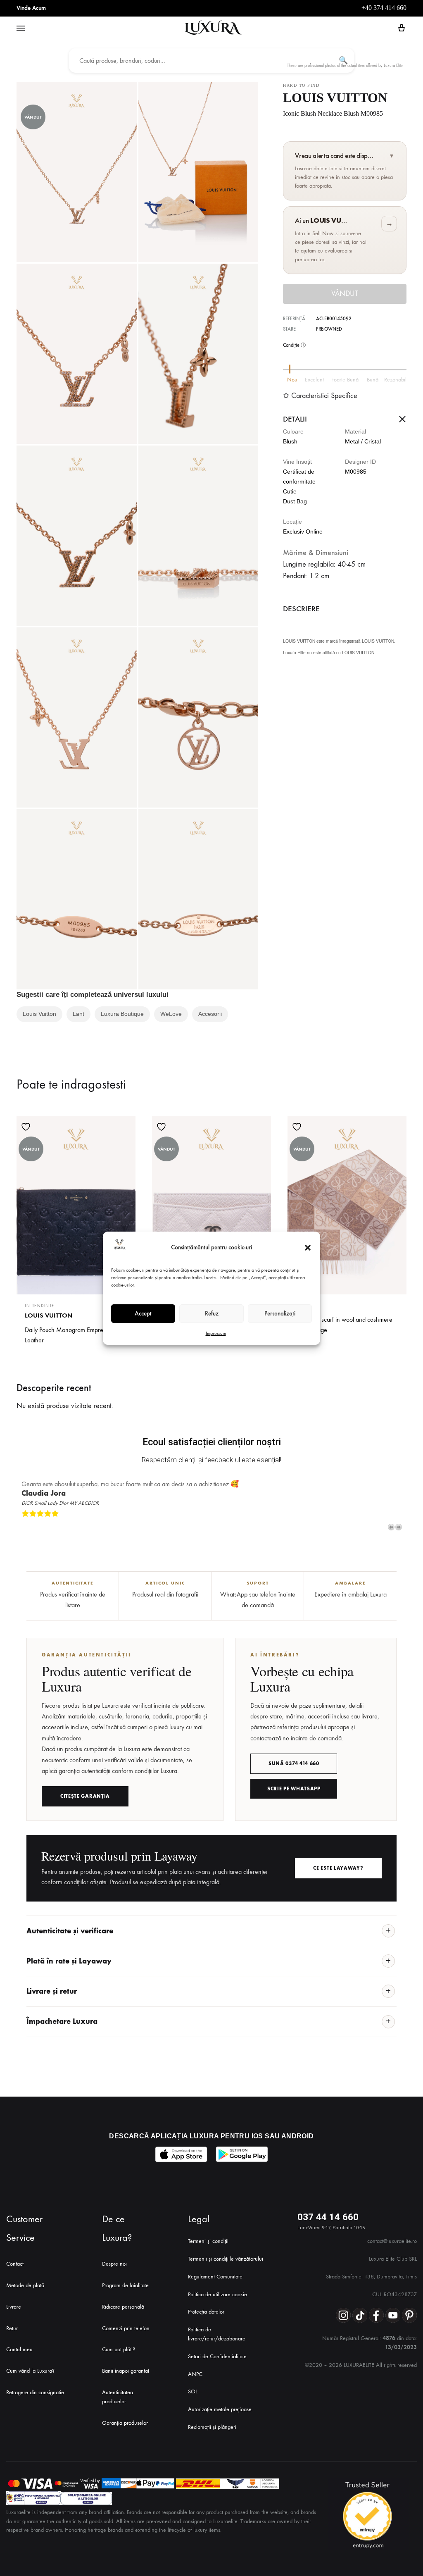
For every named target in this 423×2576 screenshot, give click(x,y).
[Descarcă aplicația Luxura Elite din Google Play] (242, 2154)
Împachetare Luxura (62, 2021)
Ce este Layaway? (338, 1868)
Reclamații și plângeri (212, 2427)
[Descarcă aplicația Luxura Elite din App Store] (181, 2154)
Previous (391, 1527)
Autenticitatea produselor (118, 2397)
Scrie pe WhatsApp (294, 1789)
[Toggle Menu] (21, 29)
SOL (193, 2391)
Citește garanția (85, 1796)
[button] (308, 1248)
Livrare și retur (52, 1991)
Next (399, 1527)
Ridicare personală (123, 2307)
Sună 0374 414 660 (294, 1763)
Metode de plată (25, 2285)
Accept (143, 1313)
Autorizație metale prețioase (220, 2409)
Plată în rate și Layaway (69, 1961)
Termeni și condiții (208, 2241)
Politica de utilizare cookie (217, 2294)
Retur (12, 2328)
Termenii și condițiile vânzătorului (226, 2259)
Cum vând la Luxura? (30, 2371)
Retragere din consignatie (35, 2392)
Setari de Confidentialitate (217, 2356)
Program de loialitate (125, 2285)
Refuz (212, 1313)
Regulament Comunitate (215, 2277)
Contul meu (19, 2349)
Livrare (14, 2307)
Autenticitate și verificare (70, 1931)
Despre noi (114, 2264)
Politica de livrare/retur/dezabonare (217, 2334)
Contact (15, 2264)
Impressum (216, 1333)
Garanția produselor (125, 2423)
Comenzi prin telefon (126, 2328)
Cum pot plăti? (119, 2349)
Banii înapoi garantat (126, 2371)
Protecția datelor (206, 2312)
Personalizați (280, 1313)
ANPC (195, 2374)
